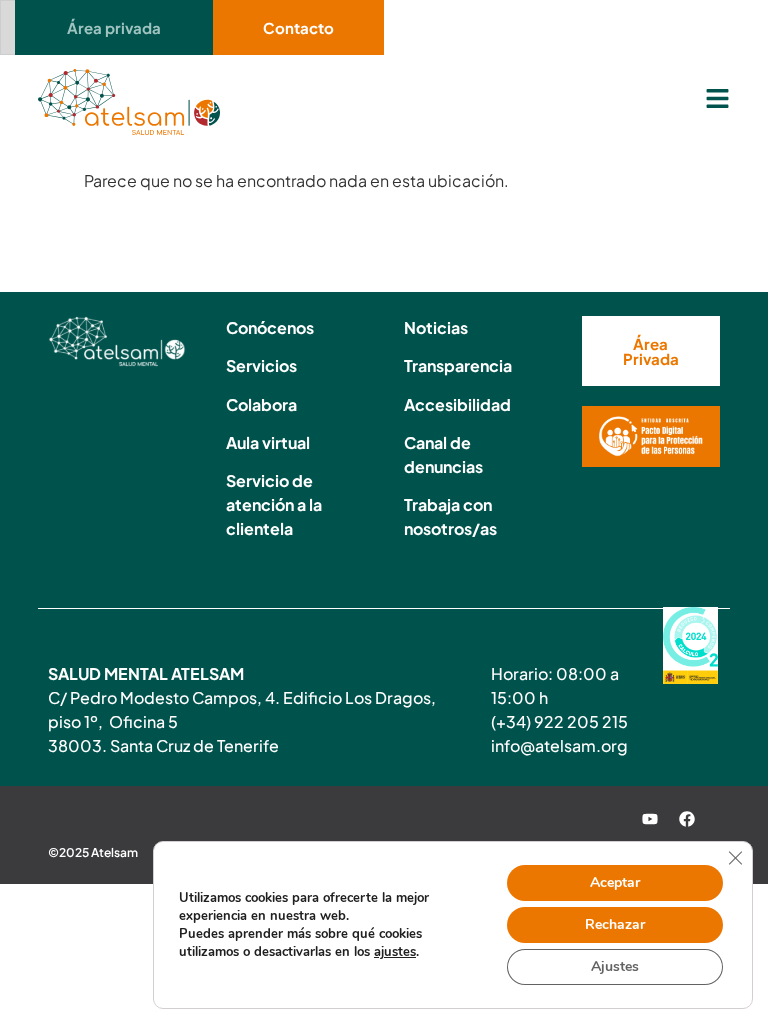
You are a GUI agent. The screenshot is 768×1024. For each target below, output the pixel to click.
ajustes (395, 952)
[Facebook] (687, 819)
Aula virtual (268, 442)
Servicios (261, 365)
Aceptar (615, 882)
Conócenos (270, 327)
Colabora (261, 404)
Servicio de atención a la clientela (274, 504)
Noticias (436, 327)
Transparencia (458, 365)
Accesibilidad (457, 404)
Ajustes (615, 966)
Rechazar (615, 924)
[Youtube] (650, 819)
